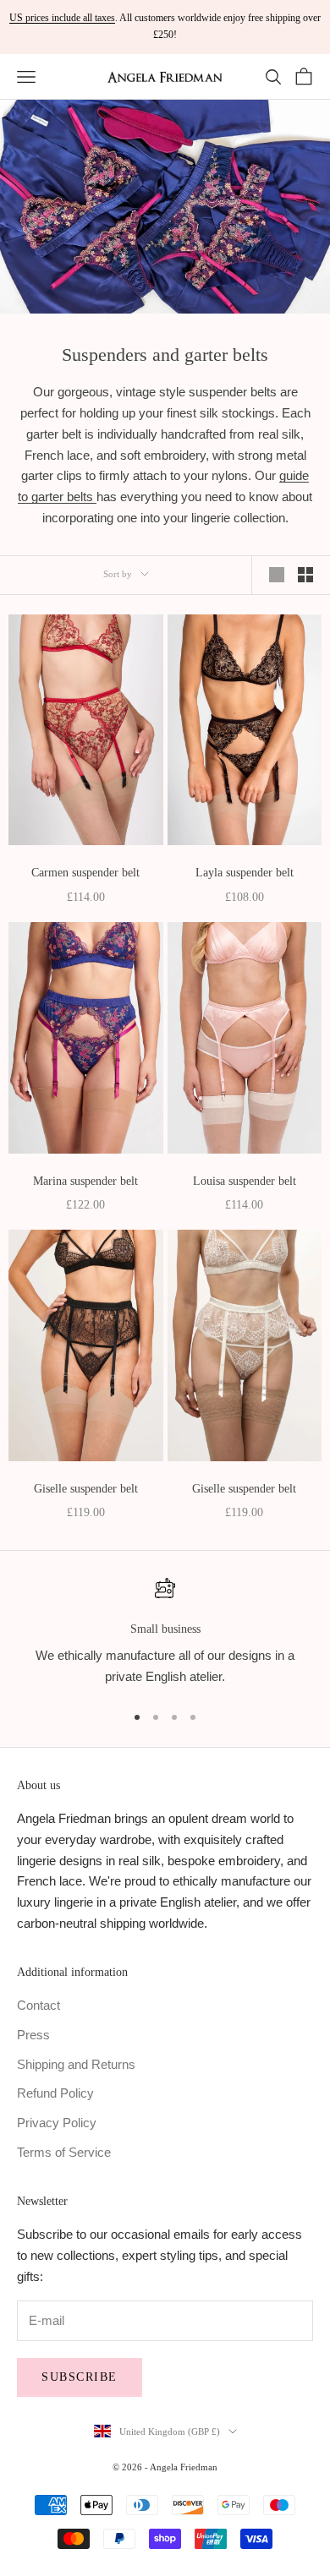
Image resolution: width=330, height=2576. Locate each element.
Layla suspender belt (245, 872)
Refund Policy (55, 2093)
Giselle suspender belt (86, 1488)
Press (33, 2035)
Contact (38, 2005)
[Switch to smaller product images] (305, 575)
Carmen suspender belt (85, 872)
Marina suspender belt (85, 1181)
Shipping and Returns (76, 2064)
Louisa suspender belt (245, 1181)
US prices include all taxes (62, 18)
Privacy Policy (57, 2123)
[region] (165, 1633)
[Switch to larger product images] (277, 575)
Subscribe (80, 2377)
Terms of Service (64, 2152)
